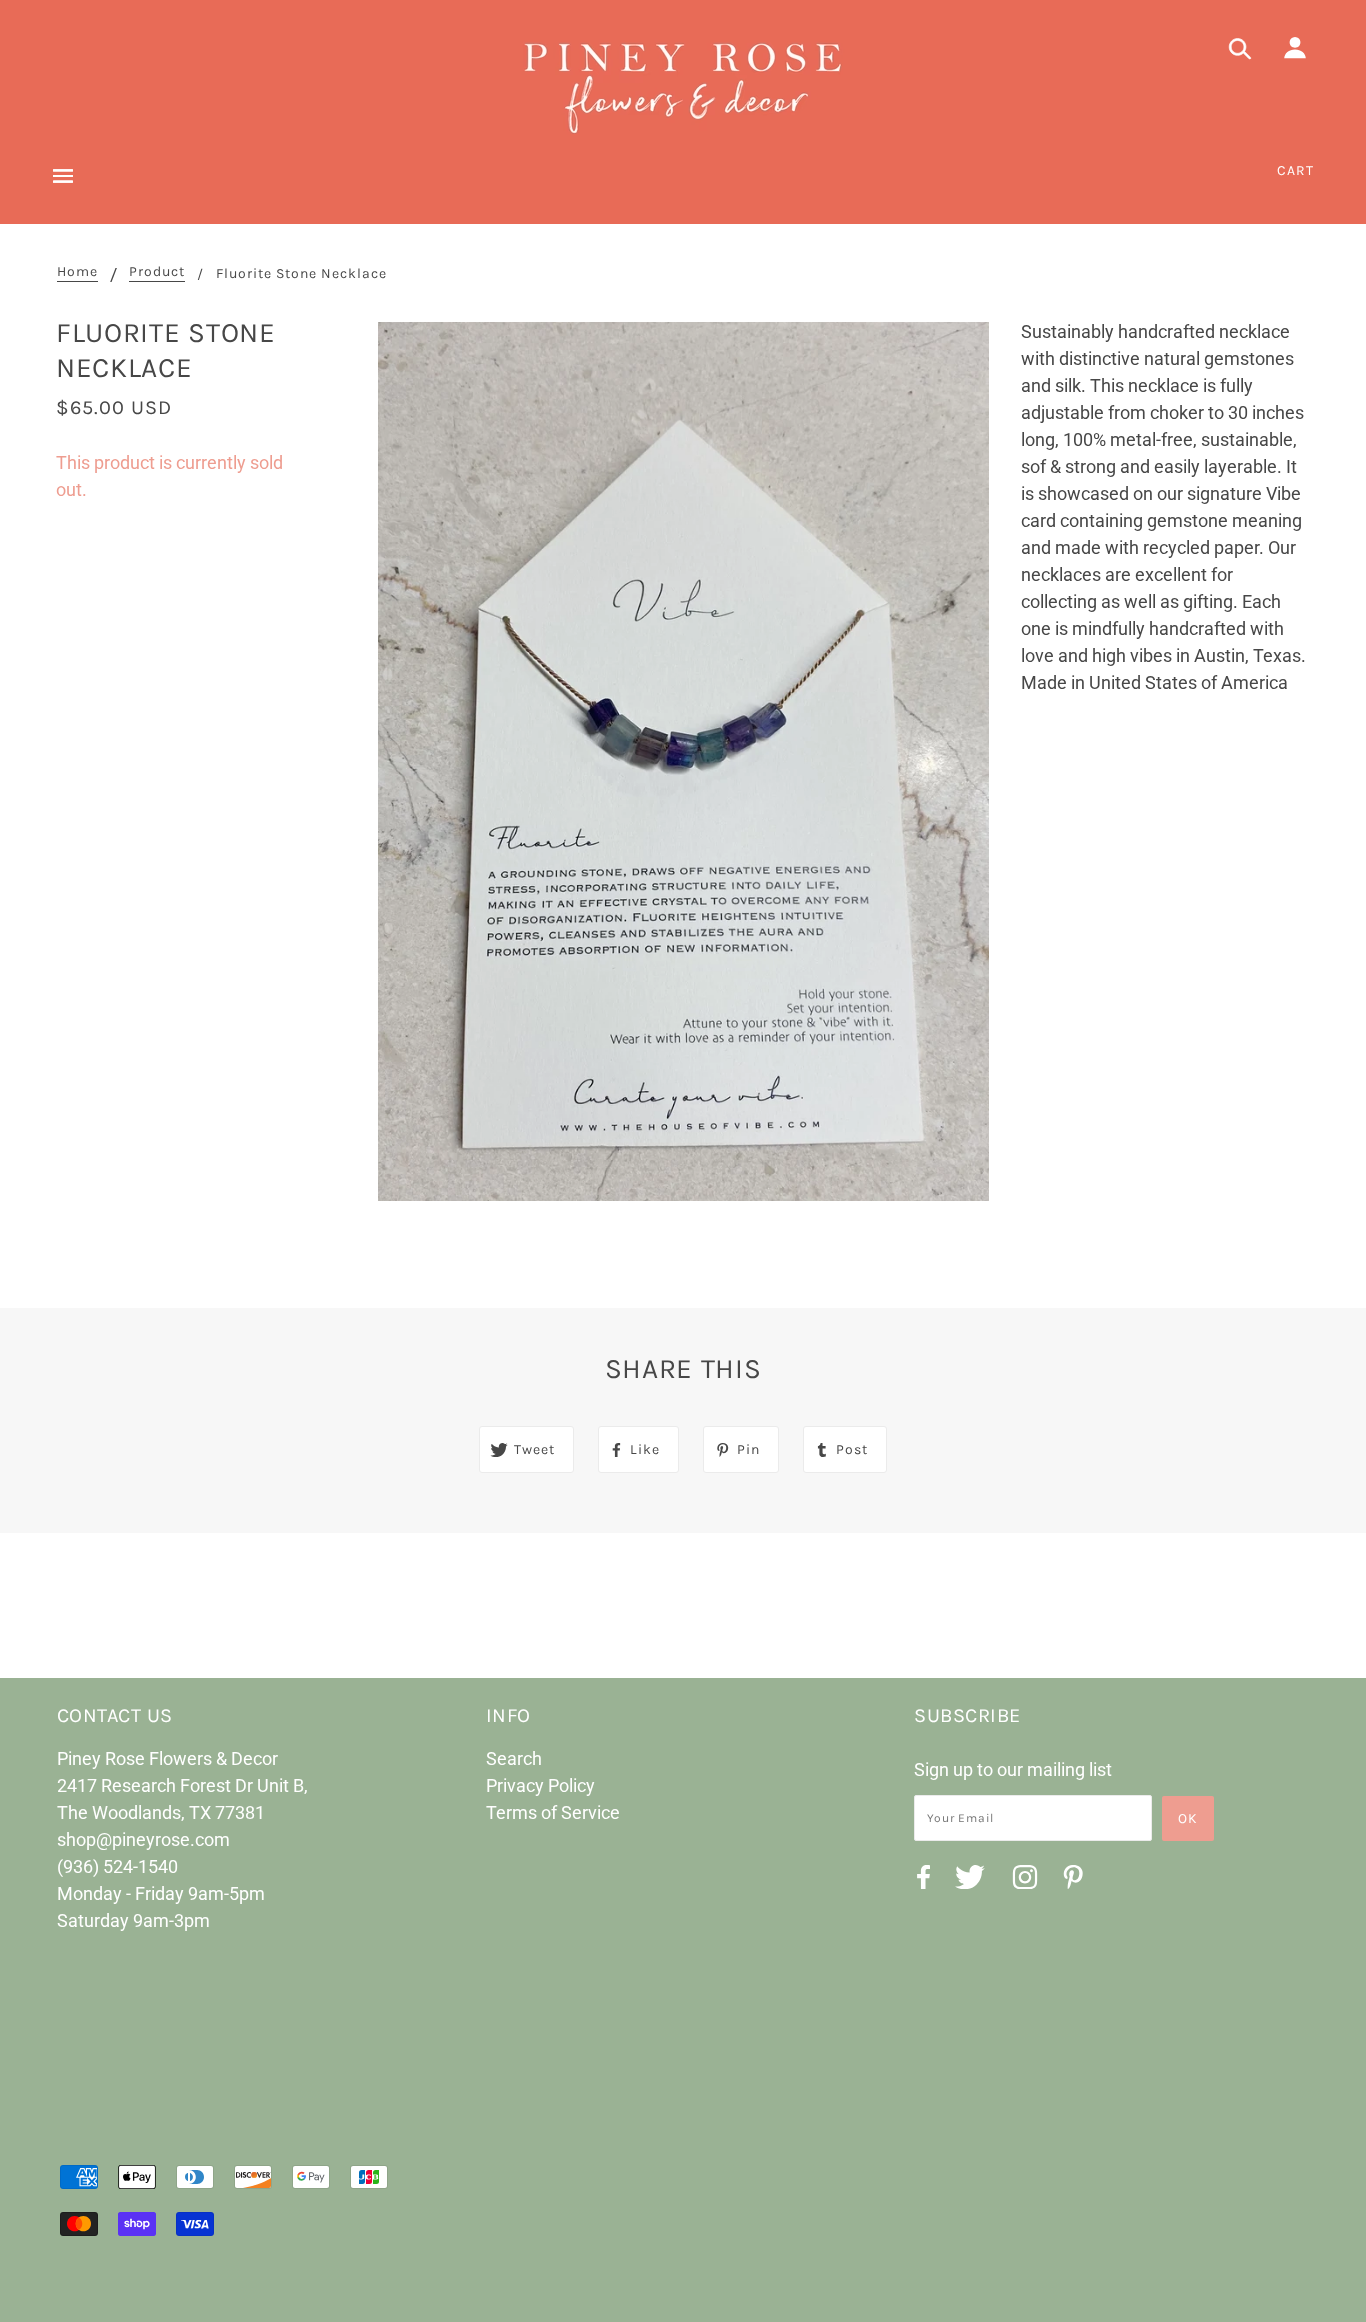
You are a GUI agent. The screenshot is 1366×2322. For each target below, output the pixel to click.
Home (77, 272)
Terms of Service (553, 1812)
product (157, 272)
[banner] (683, 85)
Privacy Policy (540, 1785)
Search (514, 1758)
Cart (1295, 170)
